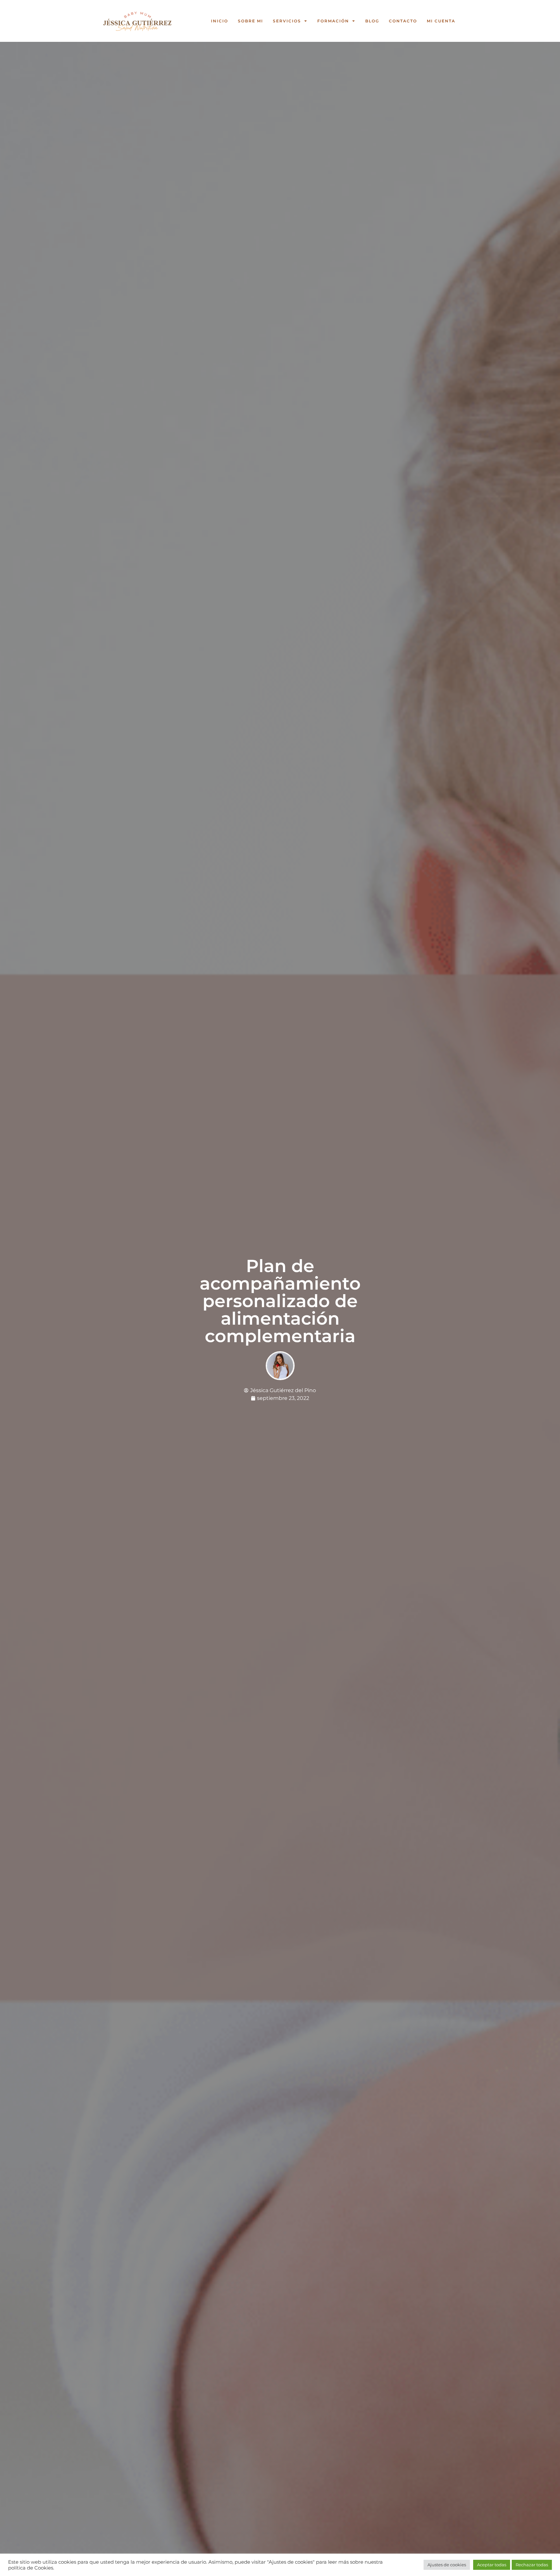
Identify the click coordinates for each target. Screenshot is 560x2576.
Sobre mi (251, 21)
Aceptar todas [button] (492, 2565)
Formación (333, 21)
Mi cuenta (441, 21)
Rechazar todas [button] (532, 2565)
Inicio (220, 21)
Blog (372, 21)
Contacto (403, 21)
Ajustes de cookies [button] (447, 2565)
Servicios (287, 21)
